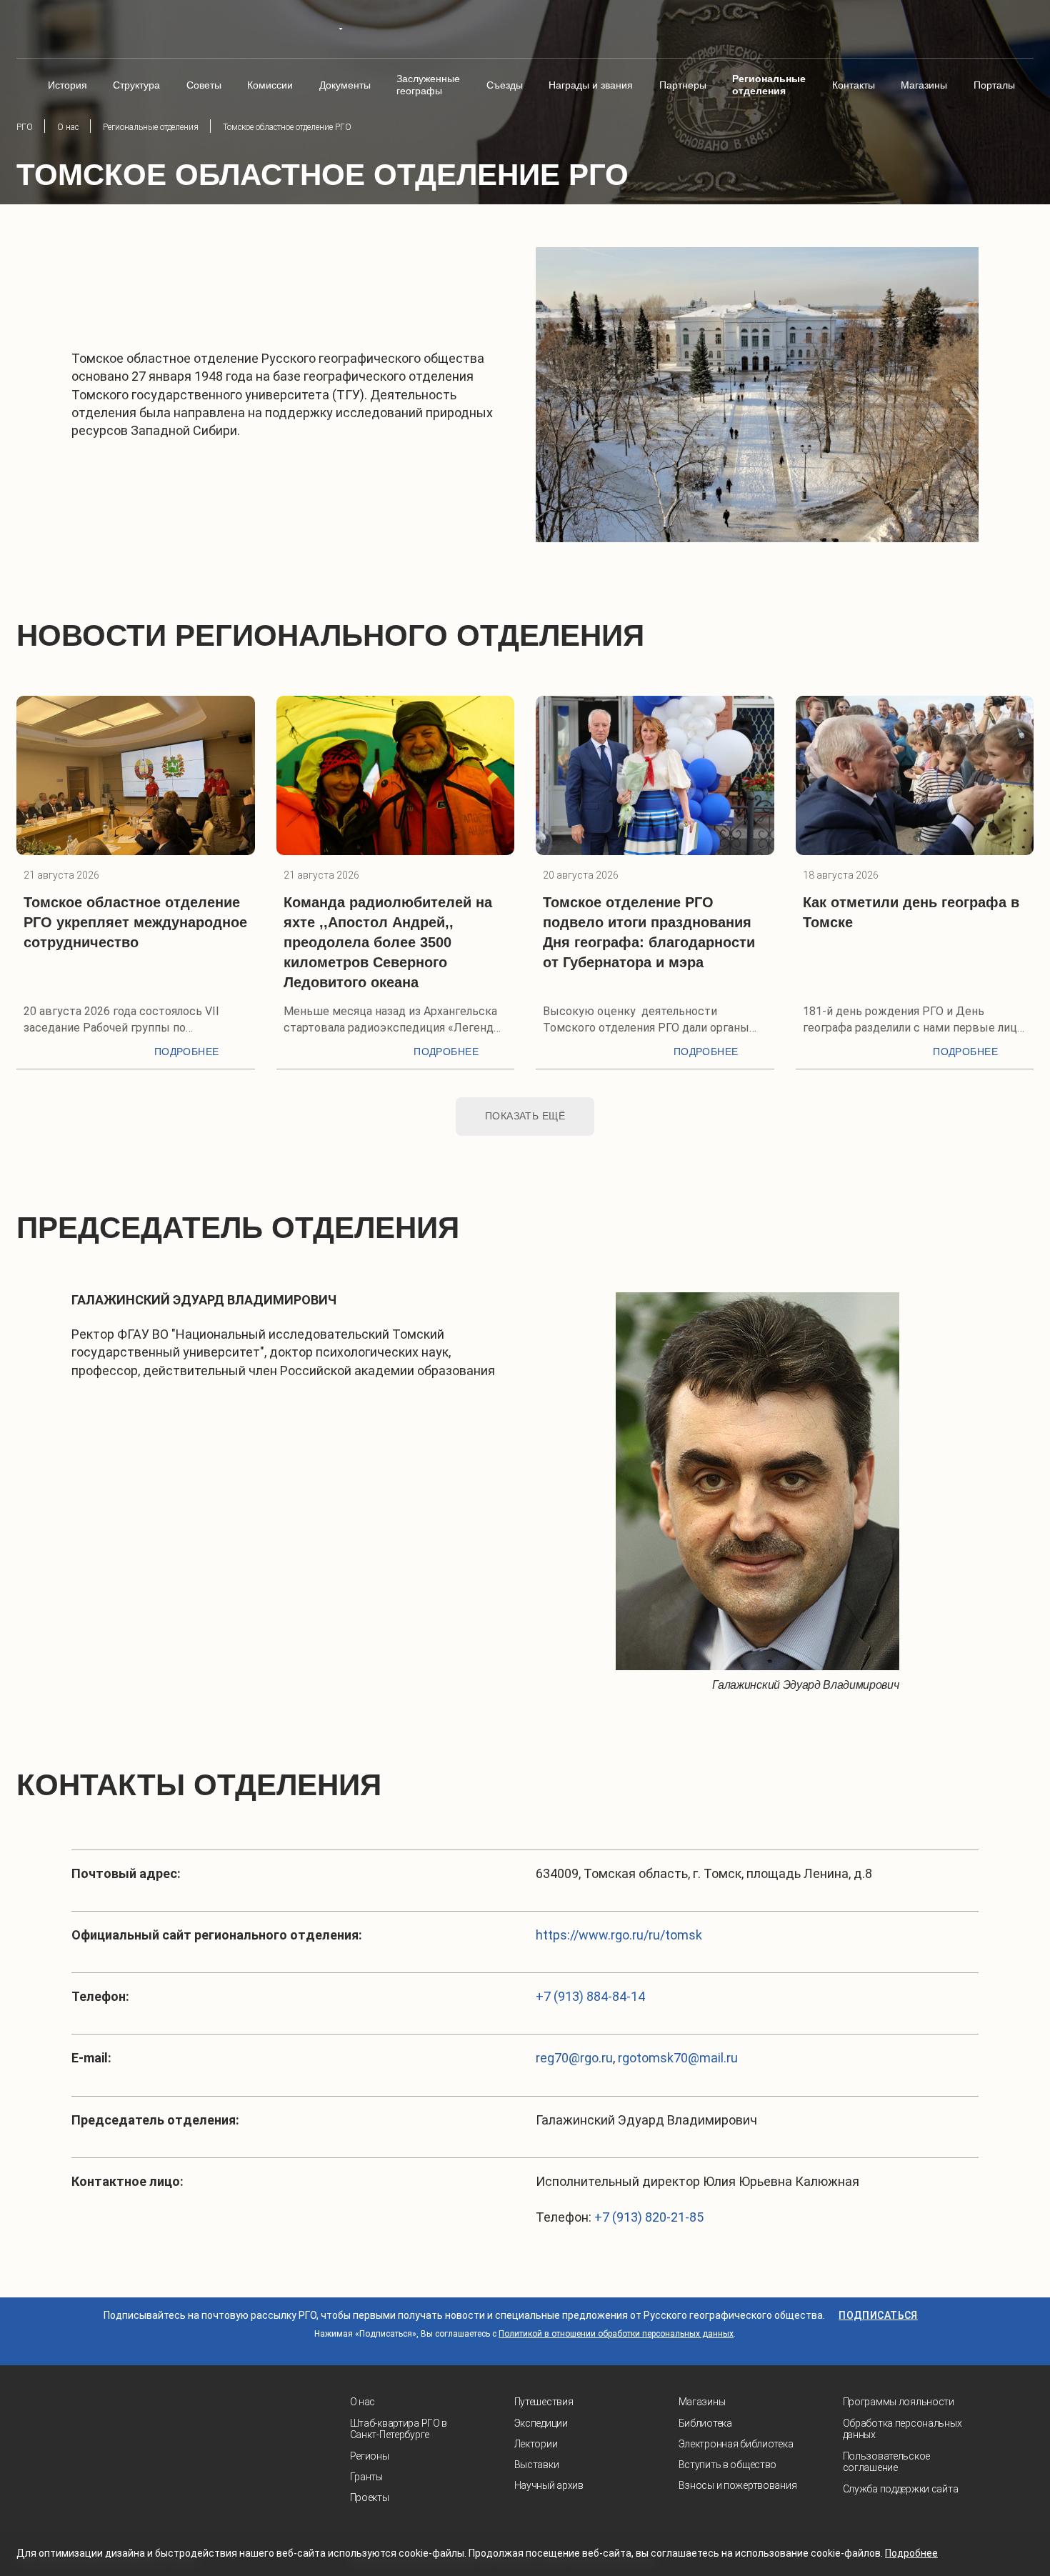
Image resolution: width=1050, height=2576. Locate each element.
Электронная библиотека (736, 2444)
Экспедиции (541, 2423)
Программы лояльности (899, 2402)
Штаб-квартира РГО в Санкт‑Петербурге (399, 2429)
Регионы (370, 2456)
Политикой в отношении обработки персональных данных (616, 2334)
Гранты (366, 2477)
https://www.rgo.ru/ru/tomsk (619, 1935)
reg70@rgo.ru (574, 2058)
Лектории (536, 2444)
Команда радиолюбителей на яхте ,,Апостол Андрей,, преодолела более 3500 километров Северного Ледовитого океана (388, 942)
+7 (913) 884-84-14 (590, 1996)
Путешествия (544, 2402)
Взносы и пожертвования (738, 2485)
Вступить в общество (728, 2465)
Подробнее (187, 1052)
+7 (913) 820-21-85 (649, 2217)
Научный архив (549, 2485)
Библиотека (705, 2423)
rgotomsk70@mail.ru (678, 2058)
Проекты (370, 2497)
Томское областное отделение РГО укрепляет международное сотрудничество (135, 922)
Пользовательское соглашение (887, 2462)
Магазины (702, 2402)
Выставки (537, 2465)
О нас (363, 2402)
